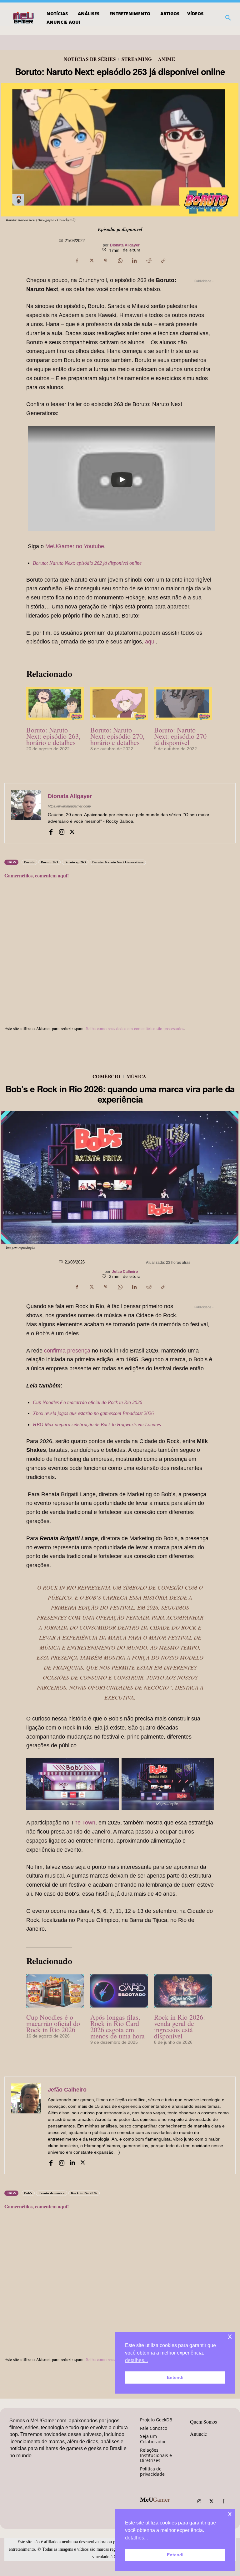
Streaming (137, 59)
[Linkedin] (134, 261)
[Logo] (24, 18)
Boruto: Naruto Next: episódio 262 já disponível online (87, 563)
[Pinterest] (106, 261)
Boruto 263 (50, 862)
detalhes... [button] (136, 2538)
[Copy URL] (163, 261)
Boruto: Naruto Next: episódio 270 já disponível (180, 736)
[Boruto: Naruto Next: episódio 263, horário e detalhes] (55, 704)
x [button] (230, 2514)
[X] (91, 261)
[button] (228, 18)
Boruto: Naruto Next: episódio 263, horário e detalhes (53, 736)
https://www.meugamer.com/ (69, 806)
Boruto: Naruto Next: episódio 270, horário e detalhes (117, 736)
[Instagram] (62, 831)
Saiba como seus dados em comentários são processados (135, 1028)
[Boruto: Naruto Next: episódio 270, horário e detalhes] (119, 704)
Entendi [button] (175, 2555)
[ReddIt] (149, 261)
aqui (150, 642)
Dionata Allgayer (125, 245)
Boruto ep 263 (75, 862)
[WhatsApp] (120, 261)
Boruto (29, 862)
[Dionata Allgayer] (26, 813)
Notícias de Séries (90, 59)
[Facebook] (77, 261)
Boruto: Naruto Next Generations (118, 862)
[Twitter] (211, 2502)
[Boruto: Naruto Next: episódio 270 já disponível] (183, 704)
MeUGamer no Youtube (75, 546)
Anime (167, 59)
